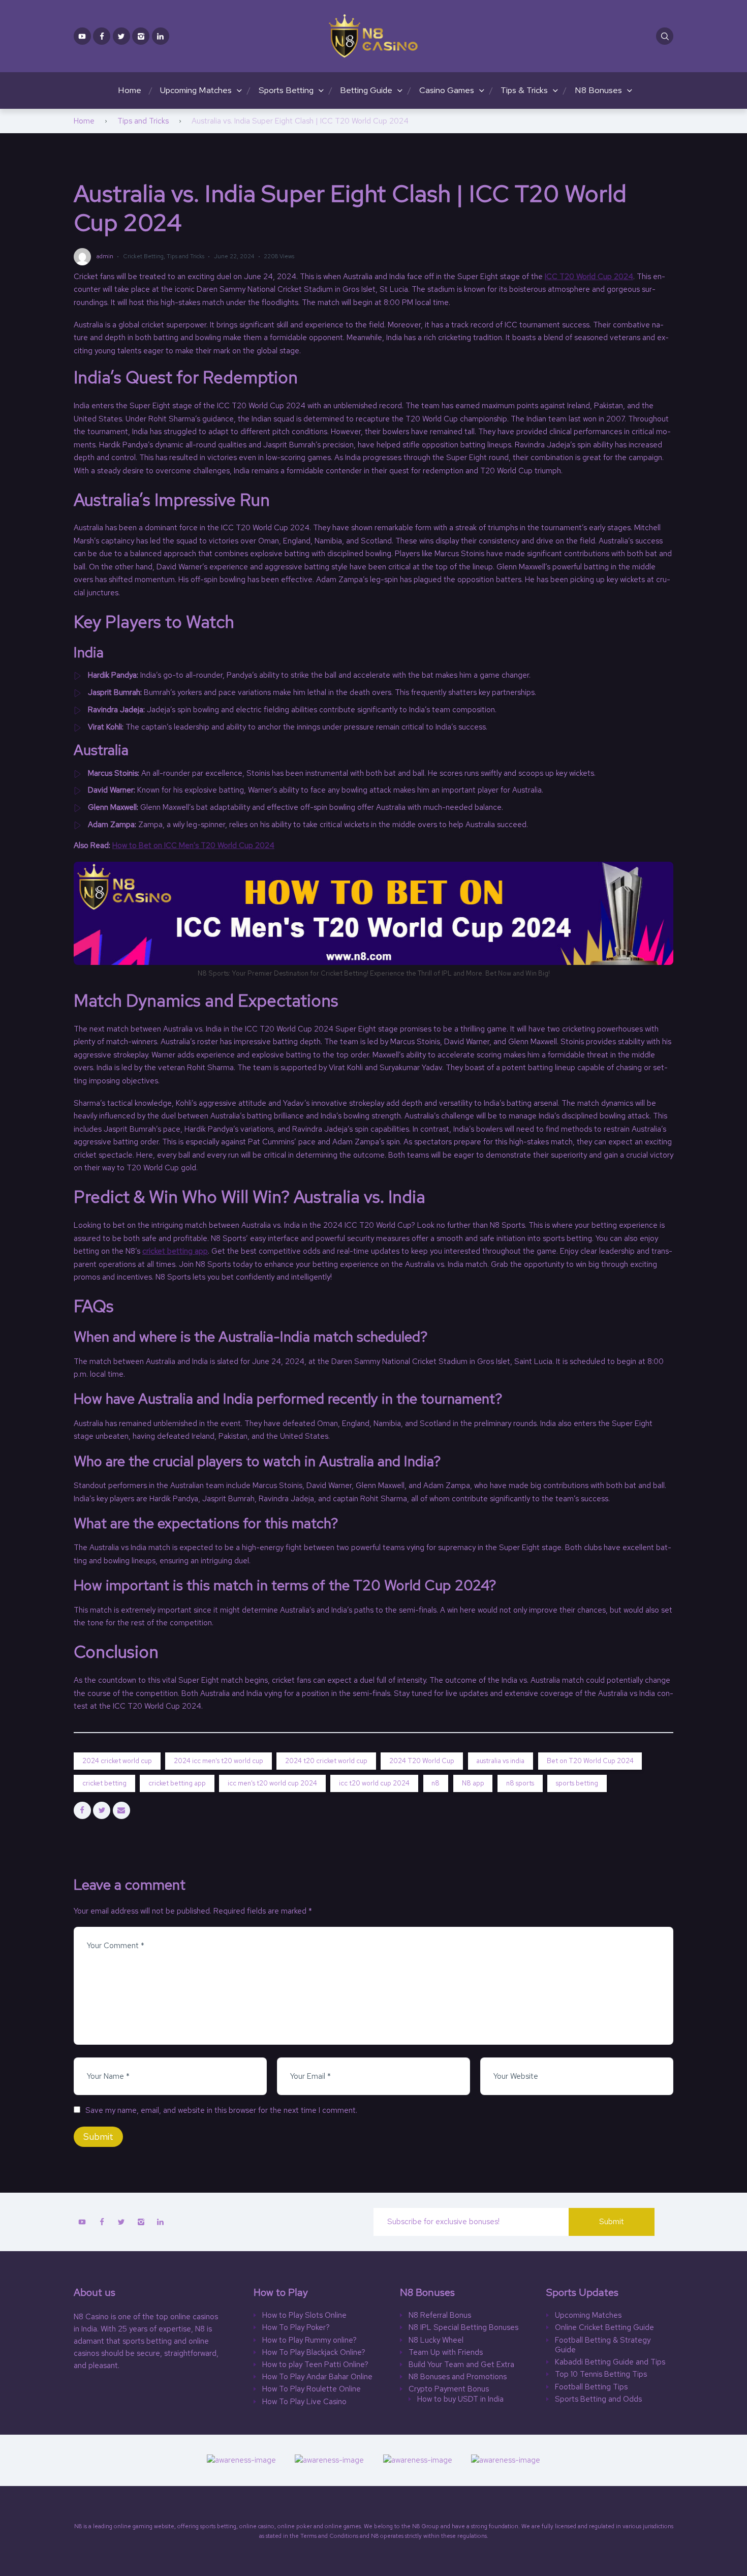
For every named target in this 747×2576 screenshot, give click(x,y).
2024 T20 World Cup (422, 1761)
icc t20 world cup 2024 (374, 1783)
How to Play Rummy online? (309, 2340)
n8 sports (520, 1783)
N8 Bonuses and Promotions (458, 2377)
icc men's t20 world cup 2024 (272, 1783)
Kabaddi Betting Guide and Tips (610, 2362)
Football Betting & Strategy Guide (603, 2345)
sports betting (577, 1783)
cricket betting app (175, 1251)
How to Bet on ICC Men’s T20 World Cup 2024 (193, 845)
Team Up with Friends (446, 2353)
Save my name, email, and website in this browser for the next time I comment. (221, 2110)
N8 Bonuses (598, 90)
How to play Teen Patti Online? (315, 2365)
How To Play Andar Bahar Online (317, 2377)
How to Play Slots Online (304, 2315)
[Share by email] (121, 1810)
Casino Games (447, 90)
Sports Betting (286, 90)
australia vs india (500, 1761)
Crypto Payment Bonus (449, 2389)
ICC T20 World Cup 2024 (589, 277)
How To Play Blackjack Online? (314, 2353)
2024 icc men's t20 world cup (219, 1761)
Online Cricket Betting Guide (604, 2328)
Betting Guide (366, 90)
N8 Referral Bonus (440, 2315)
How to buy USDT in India (460, 2399)
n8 (435, 1783)
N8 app (473, 1783)
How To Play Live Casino (304, 2402)
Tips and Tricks (143, 121)
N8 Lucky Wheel (436, 2340)
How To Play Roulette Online (312, 2389)
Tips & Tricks (524, 90)
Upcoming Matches (196, 90)
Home (130, 90)
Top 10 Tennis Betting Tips (601, 2374)
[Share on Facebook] (82, 1810)
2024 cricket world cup (117, 1761)
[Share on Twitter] (102, 1810)
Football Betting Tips (591, 2387)
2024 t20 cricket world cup (326, 1761)
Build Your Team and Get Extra (461, 2365)
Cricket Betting (143, 256)
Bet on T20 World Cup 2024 (590, 1761)
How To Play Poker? (296, 2328)
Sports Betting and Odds (598, 2399)
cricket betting (104, 1783)
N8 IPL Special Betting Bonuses (463, 2328)
